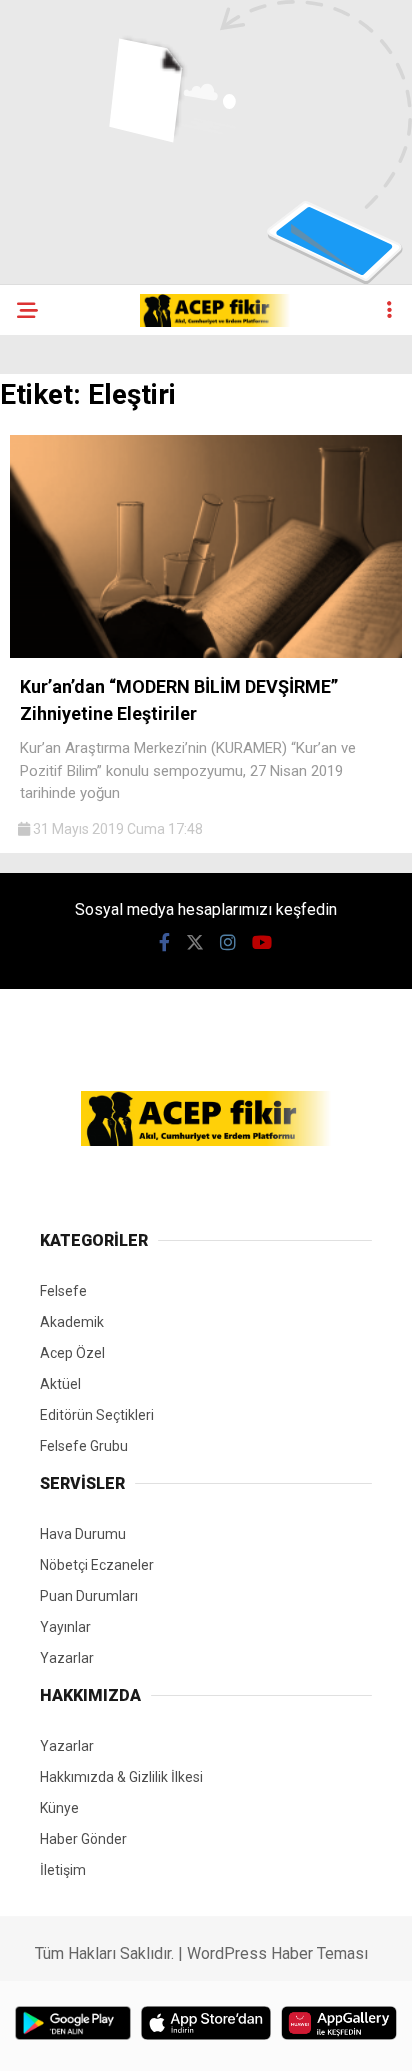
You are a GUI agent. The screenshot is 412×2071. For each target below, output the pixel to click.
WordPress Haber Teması (277, 1953)
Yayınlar (65, 1627)
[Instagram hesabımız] (228, 942)
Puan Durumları (89, 1596)
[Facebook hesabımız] (164, 942)
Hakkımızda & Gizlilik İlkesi (121, 1777)
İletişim (63, 1870)
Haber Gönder (83, 1839)
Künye (59, 1808)
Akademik (72, 1322)
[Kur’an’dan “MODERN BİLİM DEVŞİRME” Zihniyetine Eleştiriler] (206, 653)
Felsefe (63, 1291)
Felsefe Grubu (84, 1446)
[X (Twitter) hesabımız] (195, 942)
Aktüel (60, 1384)
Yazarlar (67, 1658)
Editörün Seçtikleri (97, 1415)
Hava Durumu (83, 1534)
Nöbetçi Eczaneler (97, 1565)
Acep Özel (72, 1353)
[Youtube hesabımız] (262, 942)
